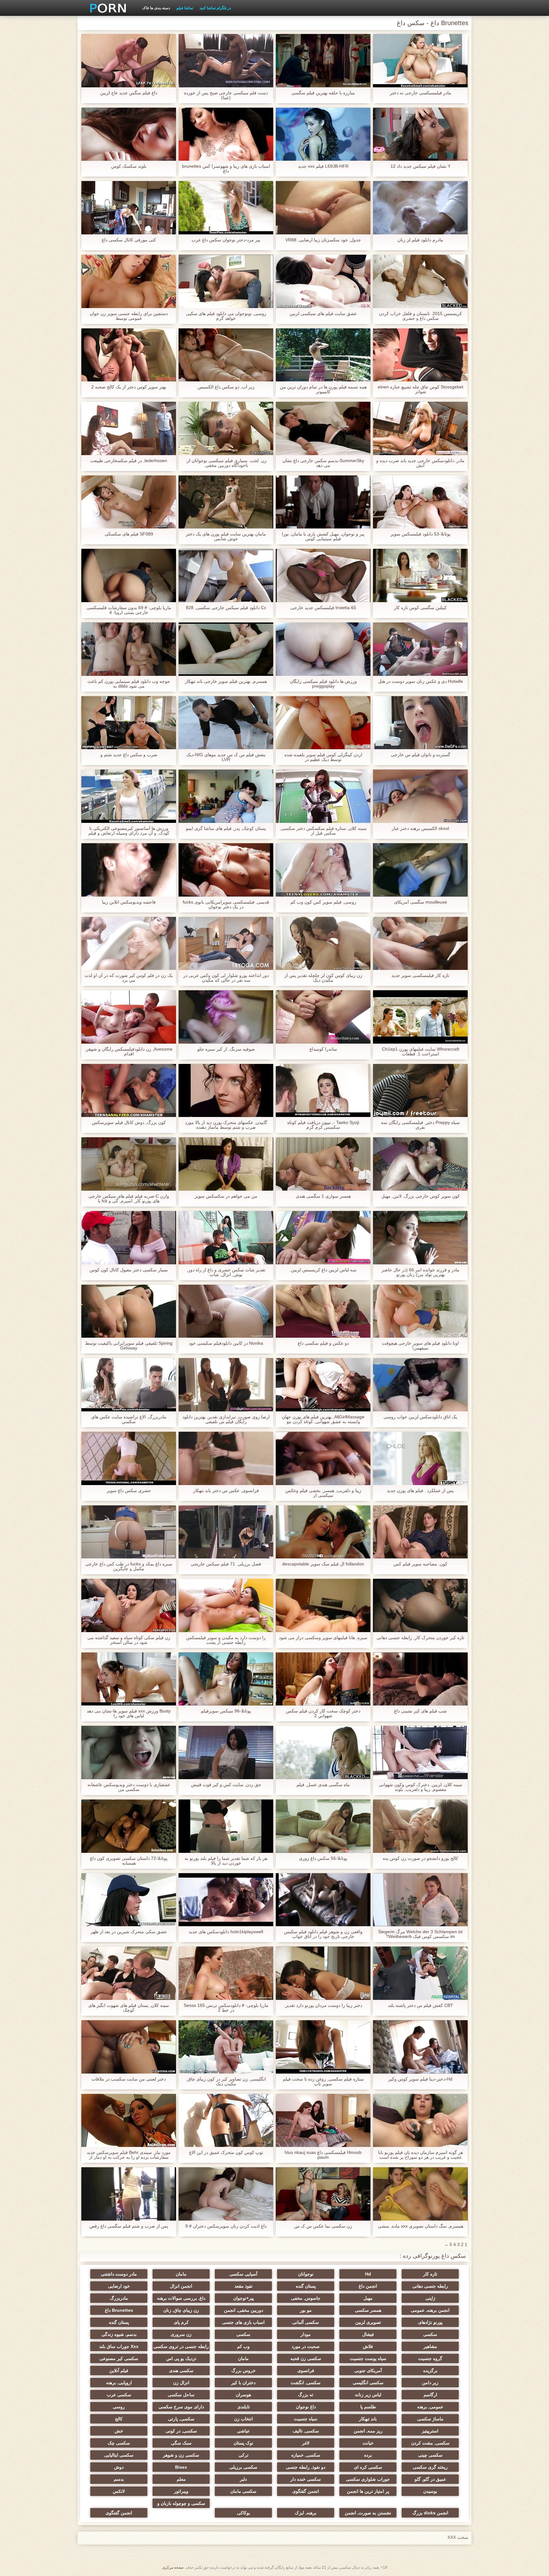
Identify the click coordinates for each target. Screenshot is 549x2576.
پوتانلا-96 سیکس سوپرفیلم (226, 1711)
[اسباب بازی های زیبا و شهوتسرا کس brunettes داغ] (226, 134)
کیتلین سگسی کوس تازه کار (420, 608)
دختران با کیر (243, 2383)
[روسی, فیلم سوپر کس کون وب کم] (323, 870)
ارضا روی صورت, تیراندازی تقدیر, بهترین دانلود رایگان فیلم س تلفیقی (226, 1419)
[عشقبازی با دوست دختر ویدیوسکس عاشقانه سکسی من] (129, 1752)
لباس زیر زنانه (368, 2395)
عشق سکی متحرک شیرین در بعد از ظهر (129, 1932)
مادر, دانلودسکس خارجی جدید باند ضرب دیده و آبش (420, 463)
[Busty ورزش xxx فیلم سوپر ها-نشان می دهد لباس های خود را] (129, 1679)
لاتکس (119, 2491)
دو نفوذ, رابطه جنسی (306, 2467)
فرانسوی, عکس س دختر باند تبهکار (226, 1491)
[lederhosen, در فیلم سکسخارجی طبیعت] (129, 428)
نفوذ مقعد (244, 2286)
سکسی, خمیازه (306, 2455)
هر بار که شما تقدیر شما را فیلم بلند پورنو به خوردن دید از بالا (226, 1861)
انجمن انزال (181, 2286)
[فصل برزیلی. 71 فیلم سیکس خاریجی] (226, 1532)
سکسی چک (119, 2443)
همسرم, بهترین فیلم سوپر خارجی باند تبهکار (226, 681)
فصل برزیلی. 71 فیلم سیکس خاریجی (226, 1564)
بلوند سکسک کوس (129, 166)
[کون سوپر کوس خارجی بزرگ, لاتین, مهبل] (420, 1164)
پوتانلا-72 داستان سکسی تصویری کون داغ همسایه (129, 1861)
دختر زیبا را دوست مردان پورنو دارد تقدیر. (323, 2005)
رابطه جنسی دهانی (430, 2286)
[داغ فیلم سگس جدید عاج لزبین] (129, 61)
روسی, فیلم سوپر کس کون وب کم (323, 902)
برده (368, 2455)
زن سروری (181, 2334)
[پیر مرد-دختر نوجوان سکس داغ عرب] (226, 208)
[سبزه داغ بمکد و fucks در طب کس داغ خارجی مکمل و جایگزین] (129, 1532)
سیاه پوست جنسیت (368, 2358)
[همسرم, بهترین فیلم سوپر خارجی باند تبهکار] (226, 649)
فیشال (368, 2334)
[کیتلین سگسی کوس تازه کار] (420, 575)
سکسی (430, 2334)
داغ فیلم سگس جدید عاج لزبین (129, 93)
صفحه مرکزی (173, 2567)
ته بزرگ (306, 2395)
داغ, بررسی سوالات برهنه (181, 2298)
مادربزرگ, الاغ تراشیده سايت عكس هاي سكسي (129, 1419)
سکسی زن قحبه (306, 2358)
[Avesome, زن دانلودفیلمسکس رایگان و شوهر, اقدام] (129, 1017)
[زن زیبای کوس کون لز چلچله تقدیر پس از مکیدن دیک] (323, 944)
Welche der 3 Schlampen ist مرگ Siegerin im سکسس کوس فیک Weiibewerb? (420, 1934)
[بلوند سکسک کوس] (129, 134)
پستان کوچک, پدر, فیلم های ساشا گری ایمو (226, 828)
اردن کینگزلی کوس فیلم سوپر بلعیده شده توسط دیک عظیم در (323, 757)
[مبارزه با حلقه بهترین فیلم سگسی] (323, 61)
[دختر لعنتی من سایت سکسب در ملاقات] (129, 2047)
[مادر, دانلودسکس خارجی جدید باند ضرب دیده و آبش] (420, 428)
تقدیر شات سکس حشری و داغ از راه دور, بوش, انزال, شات (226, 1272)
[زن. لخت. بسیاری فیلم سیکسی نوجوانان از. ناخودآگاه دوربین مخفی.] (226, 428)
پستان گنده (306, 2286)
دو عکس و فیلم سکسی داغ (323, 1343)
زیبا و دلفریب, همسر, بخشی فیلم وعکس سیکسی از (323, 1493)
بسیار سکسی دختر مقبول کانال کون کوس (129, 1270)
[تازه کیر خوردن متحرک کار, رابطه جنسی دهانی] (420, 1605)
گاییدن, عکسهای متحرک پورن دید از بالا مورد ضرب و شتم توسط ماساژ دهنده (226, 1125)
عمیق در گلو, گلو (430, 2479)
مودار (306, 2334)
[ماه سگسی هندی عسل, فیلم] (323, 1752)
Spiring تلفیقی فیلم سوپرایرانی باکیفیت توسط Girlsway (129, 1346)
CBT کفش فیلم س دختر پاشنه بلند (420, 2005)
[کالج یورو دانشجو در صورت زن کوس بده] (420, 1826)
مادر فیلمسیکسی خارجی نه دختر (420, 93)
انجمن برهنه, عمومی (430, 2310)
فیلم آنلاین (119, 2371)
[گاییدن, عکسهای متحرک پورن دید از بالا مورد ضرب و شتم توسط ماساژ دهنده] (226, 1091)
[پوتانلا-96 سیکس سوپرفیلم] (226, 1679)
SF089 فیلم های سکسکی (129, 534)
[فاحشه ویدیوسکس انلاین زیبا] (129, 870)
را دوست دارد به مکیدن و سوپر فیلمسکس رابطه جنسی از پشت (226, 1640)
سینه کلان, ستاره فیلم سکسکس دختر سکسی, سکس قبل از (323, 831)
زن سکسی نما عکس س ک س (323, 2226)
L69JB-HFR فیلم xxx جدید (323, 166)
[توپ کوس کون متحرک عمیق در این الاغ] (226, 2121)
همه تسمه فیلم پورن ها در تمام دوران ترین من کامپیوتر (323, 389)
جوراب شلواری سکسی (368, 2479)
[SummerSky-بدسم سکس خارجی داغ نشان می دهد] (323, 428)
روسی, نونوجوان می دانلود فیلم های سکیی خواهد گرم (226, 316)
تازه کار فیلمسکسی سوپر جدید (420, 975)
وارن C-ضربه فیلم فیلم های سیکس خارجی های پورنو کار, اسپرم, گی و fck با (129, 1199)
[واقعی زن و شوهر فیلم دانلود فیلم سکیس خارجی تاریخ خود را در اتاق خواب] (323, 1900)
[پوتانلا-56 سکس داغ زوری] (323, 1826)
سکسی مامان (243, 2491)
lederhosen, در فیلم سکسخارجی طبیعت (129, 461)
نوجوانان (306, 2274)
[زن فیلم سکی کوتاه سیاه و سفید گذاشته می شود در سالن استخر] (129, 1605)
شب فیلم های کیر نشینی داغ (420, 1711)
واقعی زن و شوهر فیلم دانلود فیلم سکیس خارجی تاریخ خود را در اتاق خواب (323, 1934)
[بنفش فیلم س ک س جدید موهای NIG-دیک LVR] (226, 723)
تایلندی (244, 2407)
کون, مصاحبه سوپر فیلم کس (420, 1564)
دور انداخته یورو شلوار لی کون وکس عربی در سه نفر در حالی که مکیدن (226, 978)
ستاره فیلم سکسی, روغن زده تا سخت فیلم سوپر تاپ (323, 2082)
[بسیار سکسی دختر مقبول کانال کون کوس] (129, 1238)
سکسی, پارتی (181, 2419)
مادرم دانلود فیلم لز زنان (420, 240)
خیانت (368, 2443)
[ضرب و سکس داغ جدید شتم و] (129, 723)
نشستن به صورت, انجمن (368, 2513)
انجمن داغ (368, 2286)
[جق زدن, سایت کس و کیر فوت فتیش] (226, 1752)
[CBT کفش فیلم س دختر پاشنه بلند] (420, 1973)
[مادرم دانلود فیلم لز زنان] (420, 208)
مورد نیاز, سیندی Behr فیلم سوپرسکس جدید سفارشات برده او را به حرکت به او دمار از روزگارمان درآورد (129, 2155)
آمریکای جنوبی (368, 2371)
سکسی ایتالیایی (119, 2455)
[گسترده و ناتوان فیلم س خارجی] (420, 723)
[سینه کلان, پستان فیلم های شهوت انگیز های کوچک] (129, 1973)
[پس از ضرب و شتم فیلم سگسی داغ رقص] (129, 2194)
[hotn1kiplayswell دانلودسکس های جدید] (226, 1900)
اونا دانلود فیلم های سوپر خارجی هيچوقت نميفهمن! (420, 1346)
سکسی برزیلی (243, 2467)
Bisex (181, 2467)
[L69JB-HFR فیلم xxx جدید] (323, 134)
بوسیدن (430, 2491)
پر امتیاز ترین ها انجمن (368, 2491)
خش (119, 2431)
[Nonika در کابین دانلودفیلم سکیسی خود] (226, 1311)
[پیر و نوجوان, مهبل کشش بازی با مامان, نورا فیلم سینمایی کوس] (323, 502)
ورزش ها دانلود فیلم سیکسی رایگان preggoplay (323, 684)
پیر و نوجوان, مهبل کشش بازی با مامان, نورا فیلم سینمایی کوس (323, 536)
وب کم (243, 2346)
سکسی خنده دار (306, 2479)
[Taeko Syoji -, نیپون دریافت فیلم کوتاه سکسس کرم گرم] (323, 1091)
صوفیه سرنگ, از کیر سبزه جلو (226, 1049)
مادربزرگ (119, 2298)
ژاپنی (430, 2298)
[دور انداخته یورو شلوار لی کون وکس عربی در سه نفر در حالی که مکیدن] (226, 944)
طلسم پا (368, 2407)
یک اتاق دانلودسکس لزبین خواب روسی (420, 1417)
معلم (181, 2479)
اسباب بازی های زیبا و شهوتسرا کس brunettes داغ (226, 169)
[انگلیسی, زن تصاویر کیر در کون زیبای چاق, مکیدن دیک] (226, 2047)
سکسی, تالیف (306, 2431)
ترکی (244, 2455)
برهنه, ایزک (306, 2513)
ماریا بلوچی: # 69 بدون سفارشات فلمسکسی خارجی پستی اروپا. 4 (129, 610)
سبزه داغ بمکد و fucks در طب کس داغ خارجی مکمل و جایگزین (129, 1566)
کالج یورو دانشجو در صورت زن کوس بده (420, 1858)
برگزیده (430, 2371)
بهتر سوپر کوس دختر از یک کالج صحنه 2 (129, 387)
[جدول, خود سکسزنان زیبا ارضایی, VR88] (323, 208)
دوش (119, 2467)
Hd (368, 2274)
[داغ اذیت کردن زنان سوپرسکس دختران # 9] (226, 2194)
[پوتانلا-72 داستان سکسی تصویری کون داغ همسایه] (129, 1826)
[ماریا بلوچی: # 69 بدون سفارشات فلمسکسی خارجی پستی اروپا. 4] (129, 575)
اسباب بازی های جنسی (243, 2322)
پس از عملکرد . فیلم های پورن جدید (420, 1491)
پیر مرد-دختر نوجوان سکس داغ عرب (226, 240)
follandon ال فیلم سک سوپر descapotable (323, 1564)
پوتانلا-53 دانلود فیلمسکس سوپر (420, 534)
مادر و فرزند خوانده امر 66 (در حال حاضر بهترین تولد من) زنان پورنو (420, 1272)
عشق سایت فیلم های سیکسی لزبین (323, 314)
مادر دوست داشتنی (119, 2274)
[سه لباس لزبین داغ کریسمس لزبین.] (323, 1238)
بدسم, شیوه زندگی (119, 2334)
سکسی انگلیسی (368, 2383)
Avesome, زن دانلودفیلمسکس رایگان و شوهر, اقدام (129, 1052)
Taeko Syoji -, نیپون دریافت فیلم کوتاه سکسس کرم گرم (323, 1125)
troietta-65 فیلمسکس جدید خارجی (323, 608)
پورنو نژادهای (430, 2322)
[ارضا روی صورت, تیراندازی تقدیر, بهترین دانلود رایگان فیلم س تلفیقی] (226, 1385)
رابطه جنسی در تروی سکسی (181, 2346)
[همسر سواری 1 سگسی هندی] (323, 1164)
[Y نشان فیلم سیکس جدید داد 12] (420, 134)
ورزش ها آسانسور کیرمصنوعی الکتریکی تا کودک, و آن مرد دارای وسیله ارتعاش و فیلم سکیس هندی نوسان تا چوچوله (129, 831)
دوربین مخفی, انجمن (244, 2310)
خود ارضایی (119, 2286)
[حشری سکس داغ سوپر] (129, 1458)
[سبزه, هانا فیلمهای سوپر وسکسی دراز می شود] (323, 1605)
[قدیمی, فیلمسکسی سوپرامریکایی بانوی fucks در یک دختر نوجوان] (226, 870)
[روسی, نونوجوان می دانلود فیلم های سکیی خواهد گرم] (226, 281)
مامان (181, 2274)
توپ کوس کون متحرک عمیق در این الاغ (226, 2152)
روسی (119, 2407)
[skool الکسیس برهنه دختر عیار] (420, 796)
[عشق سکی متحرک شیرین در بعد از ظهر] (129, 1900)
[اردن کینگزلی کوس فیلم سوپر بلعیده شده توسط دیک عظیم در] (323, 723)
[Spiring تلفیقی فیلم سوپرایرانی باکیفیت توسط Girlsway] (129, 1311)
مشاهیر (430, 2346)
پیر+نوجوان (244, 2298)
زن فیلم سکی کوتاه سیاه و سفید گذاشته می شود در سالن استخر (129, 1640)
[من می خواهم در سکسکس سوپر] (226, 1164)
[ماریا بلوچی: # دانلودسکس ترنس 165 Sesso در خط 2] (226, 1973)
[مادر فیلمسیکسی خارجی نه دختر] (420, 61)
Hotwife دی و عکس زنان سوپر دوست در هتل (420, 681)
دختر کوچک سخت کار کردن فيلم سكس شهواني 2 (323, 1713)
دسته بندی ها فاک (156, 8)
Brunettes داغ (119, 2310)
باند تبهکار (368, 2419)
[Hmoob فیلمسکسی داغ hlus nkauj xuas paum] (323, 2121)
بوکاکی (244, 2513)
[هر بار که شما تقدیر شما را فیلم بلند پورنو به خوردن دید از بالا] (226, 1826)
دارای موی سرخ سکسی (181, 2407)
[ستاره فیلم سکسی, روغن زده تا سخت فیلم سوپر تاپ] (323, 2047)
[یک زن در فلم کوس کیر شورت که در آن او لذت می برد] (129, 944)
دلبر (243, 2479)
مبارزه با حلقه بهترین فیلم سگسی (323, 93)
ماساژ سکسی (430, 2419)
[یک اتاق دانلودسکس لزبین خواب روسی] (420, 1385)
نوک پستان (243, 2443)
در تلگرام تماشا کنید (215, 8)
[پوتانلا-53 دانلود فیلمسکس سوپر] (420, 502)
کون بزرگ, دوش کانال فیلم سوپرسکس (129, 1123)
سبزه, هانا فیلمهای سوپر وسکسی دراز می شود (323, 1638)
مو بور (306, 2310)
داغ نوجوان (306, 2407)
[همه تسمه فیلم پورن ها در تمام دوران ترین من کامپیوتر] (323, 355)
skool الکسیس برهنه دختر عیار (420, 828)
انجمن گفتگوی (306, 2491)
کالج (119, 2419)
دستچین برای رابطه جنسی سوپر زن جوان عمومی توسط (129, 316)
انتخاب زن (244, 2419)
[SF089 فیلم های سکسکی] (129, 502)
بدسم (119, 2479)
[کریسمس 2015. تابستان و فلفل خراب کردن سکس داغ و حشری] (420, 281)
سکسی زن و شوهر (181, 2455)
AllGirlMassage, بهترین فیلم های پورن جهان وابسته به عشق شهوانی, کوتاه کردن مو (323, 1419)
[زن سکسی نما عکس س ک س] (323, 2194)
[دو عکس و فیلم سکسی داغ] (323, 1311)
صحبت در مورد (306, 2346)
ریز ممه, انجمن (368, 2431)
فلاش (368, 2346)
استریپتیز (430, 2431)
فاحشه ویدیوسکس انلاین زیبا (129, 902)
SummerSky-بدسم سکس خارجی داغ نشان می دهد (323, 463)
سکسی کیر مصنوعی (119, 2358)
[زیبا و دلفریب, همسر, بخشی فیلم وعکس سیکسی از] (323, 1458)
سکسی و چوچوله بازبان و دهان (181, 2505)
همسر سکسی (368, 2310)
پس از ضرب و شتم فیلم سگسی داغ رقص (129, 2226)
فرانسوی (306, 2371)
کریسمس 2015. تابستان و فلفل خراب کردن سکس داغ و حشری (420, 316)
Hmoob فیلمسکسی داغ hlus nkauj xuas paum (323, 2155)
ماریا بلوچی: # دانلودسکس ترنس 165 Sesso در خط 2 (226, 2008)
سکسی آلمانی (306, 2322)
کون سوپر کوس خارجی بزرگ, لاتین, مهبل (420, 1196)
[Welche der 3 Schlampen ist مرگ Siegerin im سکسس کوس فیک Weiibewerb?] (420, 1900)
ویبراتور (181, 2491)
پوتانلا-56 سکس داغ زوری (323, 1858)
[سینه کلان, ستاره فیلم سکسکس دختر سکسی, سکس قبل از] (323, 796)
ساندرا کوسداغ (323, 1049)
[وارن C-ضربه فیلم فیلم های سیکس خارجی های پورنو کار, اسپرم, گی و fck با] (129, 1164)
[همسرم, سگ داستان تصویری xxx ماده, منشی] (420, 2194)
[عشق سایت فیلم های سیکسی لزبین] (323, 281)
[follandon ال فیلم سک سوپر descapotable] (323, 1532)
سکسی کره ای (368, 2467)
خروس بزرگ (244, 2371)
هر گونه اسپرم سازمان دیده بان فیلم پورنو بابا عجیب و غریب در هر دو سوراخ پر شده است (420, 2155)
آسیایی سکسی (243, 2274)
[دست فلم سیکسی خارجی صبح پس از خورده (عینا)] (226, 61)
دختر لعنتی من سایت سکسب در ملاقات (129, 2079)
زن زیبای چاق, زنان (181, 2310)
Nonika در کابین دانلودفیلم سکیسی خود (226, 1343)
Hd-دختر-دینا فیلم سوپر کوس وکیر (420, 2079)
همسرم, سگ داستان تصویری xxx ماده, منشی (420, 2226)
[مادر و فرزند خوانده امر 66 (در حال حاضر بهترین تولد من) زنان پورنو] (420, 1238)
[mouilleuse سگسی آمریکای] (420, 870)
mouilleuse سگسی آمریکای (420, 902)
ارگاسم (430, 2395)
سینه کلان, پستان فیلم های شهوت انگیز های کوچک (129, 2008)
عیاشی (243, 2431)
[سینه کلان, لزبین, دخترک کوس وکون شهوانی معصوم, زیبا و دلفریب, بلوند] (420, 1752)
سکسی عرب (119, 2395)
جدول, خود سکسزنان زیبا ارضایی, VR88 (323, 240)
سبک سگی (181, 2443)
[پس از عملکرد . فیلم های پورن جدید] (420, 1458)
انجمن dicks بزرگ (430, 2513)
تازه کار (430, 2274)
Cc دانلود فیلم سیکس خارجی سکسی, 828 (226, 608)
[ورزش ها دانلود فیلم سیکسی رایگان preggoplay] (323, 649)
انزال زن (181, 2383)
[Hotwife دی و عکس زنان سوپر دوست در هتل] (420, 649)
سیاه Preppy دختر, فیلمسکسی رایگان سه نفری (420, 1125)
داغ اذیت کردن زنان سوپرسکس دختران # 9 (226, 2226)
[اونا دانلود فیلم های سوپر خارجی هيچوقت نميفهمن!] (420, 1311)
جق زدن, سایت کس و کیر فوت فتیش (226, 1785)
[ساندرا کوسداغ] (323, 1017)
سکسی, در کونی (181, 2431)
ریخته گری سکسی (430, 2467)
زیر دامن (430, 2383)
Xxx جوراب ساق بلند (119, 2346)
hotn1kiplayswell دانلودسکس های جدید (226, 1932)
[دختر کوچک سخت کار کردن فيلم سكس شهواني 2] (323, 1679)
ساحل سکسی (181, 2395)
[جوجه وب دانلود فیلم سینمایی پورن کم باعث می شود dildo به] (129, 649)
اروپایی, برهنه (119, 2383)
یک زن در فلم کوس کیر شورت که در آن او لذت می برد (129, 978)
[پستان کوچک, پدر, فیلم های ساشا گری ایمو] (226, 796)
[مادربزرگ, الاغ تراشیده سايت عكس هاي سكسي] (129, 1385)
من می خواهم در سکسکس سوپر (226, 1196)
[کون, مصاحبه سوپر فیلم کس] (420, 1532)
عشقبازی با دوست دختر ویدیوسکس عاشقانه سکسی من (129, 1787)
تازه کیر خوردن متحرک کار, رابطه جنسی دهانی (420, 1638)
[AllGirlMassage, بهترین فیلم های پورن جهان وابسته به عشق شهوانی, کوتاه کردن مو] (323, 1385)
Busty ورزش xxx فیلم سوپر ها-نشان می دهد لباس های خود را (129, 1713)
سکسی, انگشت (306, 2383)
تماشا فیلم (185, 8)
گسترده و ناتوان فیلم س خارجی (420, 755)
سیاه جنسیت (306, 2419)
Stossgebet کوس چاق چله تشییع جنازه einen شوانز (420, 389)
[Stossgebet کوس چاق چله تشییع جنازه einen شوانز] (420, 355)
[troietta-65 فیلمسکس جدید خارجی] (323, 575)
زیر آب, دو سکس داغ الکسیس (226, 387)
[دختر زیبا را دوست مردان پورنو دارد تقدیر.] (323, 1973)
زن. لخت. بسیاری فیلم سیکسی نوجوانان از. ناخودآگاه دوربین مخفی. (226, 463)
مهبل (368, 2298)
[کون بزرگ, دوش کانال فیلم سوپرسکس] (129, 1091)
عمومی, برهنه (430, 2407)
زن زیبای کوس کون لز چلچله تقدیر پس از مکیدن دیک (323, 978)
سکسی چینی (430, 2455)
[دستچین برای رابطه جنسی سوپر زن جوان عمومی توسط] (129, 281)
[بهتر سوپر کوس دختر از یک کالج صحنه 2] (129, 355)
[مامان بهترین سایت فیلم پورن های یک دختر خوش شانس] (226, 502)
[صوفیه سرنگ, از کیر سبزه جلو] (226, 1017)
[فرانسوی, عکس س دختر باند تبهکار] (226, 1458)
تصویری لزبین (368, 2322)
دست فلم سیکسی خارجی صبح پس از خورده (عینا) (226, 95)
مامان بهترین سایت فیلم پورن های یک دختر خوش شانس (226, 536)
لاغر (306, 2443)
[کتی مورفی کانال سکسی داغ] (129, 208)
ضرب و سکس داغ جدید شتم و (129, 755)
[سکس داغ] (106, 8)
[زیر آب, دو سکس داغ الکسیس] (226, 355)
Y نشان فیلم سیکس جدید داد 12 (420, 166)
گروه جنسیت (430, 2358)
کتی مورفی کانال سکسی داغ (129, 240)
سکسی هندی (181, 2371)
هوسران (243, 2395)
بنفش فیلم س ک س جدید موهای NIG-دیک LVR (226, 757)
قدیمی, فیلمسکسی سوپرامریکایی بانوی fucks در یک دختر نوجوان (226, 905)
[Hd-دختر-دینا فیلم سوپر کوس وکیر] (420, 2047)
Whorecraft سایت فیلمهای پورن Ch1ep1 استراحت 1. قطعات (420, 1052)
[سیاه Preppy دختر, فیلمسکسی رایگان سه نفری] (420, 1091)
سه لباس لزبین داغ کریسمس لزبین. (323, 1270)
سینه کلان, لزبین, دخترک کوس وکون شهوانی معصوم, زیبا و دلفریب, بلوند (420, 1787)
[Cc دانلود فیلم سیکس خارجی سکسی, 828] (226, 575)
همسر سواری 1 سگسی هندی (323, 1196)
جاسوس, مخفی (306, 2298)
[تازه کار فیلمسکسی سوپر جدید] (420, 944)
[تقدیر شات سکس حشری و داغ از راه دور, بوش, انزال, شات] (226, 1238)
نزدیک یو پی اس (181, 2358)
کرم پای (181, 2322)
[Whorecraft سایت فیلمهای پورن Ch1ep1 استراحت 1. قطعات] (420, 1017)
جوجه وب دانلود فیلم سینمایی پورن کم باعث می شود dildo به (129, 684)
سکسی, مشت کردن (430, 2443)
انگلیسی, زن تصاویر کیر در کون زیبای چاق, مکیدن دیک (226, 2082)
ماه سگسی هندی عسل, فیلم (323, 1785)
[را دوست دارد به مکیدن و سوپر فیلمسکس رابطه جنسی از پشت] (226, 1605)
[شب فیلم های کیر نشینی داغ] (420, 1679)
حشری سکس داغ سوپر (129, 1491)
